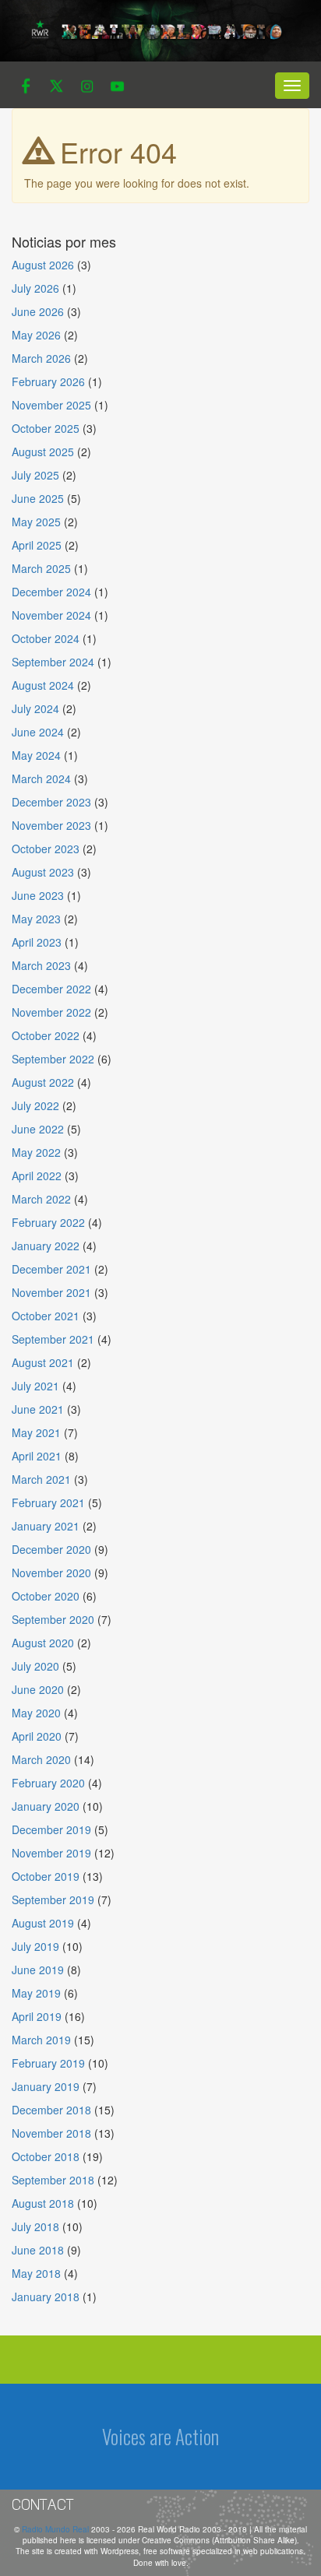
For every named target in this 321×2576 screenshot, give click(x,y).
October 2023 (46, 849)
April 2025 (37, 545)
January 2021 (46, 1526)
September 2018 (53, 2180)
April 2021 (37, 1456)
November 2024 (51, 615)
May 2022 (36, 1152)
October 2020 (46, 1596)
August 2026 (43, 265)
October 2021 (46, 1316)
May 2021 (36, 1432)
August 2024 (43, 685)
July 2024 (35, 708)
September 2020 (53, 1619)
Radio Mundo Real (56, 2529)
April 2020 (37, 1736)
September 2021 (53, 1339)
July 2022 (35, 1105)
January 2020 (46, 1806)
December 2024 (51, 592)
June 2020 (38, 1689)
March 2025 (41, 568)
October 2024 (46, 638)
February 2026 (48, 381)
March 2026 (41, 358)
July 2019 (35, 1946)
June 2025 (38, 498)
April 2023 (37, 942)
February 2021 (48, 1502)
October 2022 (46, 1035)
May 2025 (36, 522)
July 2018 (35, 2226)
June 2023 (38, 895)
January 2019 (46, 2086)
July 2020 (35, 1666)
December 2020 (51, 1549)
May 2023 (36, 919)
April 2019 (37, 2016)
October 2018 (46, 2156)
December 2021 (51, 1269)
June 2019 (38, 1970)
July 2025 (35, 475)
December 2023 (51, 802)
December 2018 (51, 2110)
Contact (43, 2504)
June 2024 (38, 732)
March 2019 (41, 2040)
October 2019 (46, 1876)
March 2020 (41, 1759)
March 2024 (41, 778)
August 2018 (43, 2203)
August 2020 (43, 1643)
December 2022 (51, 989)
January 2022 (46, 1246)
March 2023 (41, 965)
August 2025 (43, 452)
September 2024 (53, 662)
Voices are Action (160, 2436)
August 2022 (43, 1082)
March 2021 (41, 1479)
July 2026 (35, 288)
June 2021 (38, 1409)
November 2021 (51, 1292)
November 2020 (51, 1573)
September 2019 (53, 1899)
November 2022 (51, 1012)
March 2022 (41, 1199)
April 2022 (37, 1176)
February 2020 (48, 1783)
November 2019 (51, 1853)
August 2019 (43, 1923)
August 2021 (43, 1362)
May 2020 (36, 1713)
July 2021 (35, 1386)
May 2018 (36, 2273)
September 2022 (53, 1059)
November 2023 (51, 825)
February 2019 (48, 2063)
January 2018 (46, 2297)
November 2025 (51, 405)
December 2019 (51, 1829)
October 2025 (46, 428)
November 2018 (51, 2133)
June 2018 (38, 2250)
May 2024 (36, 755)
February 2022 (48, 1222)
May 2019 (36, 1993)
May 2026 (36, 335)
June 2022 (38, 1129)
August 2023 (43, 872)
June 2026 (38, 311)
